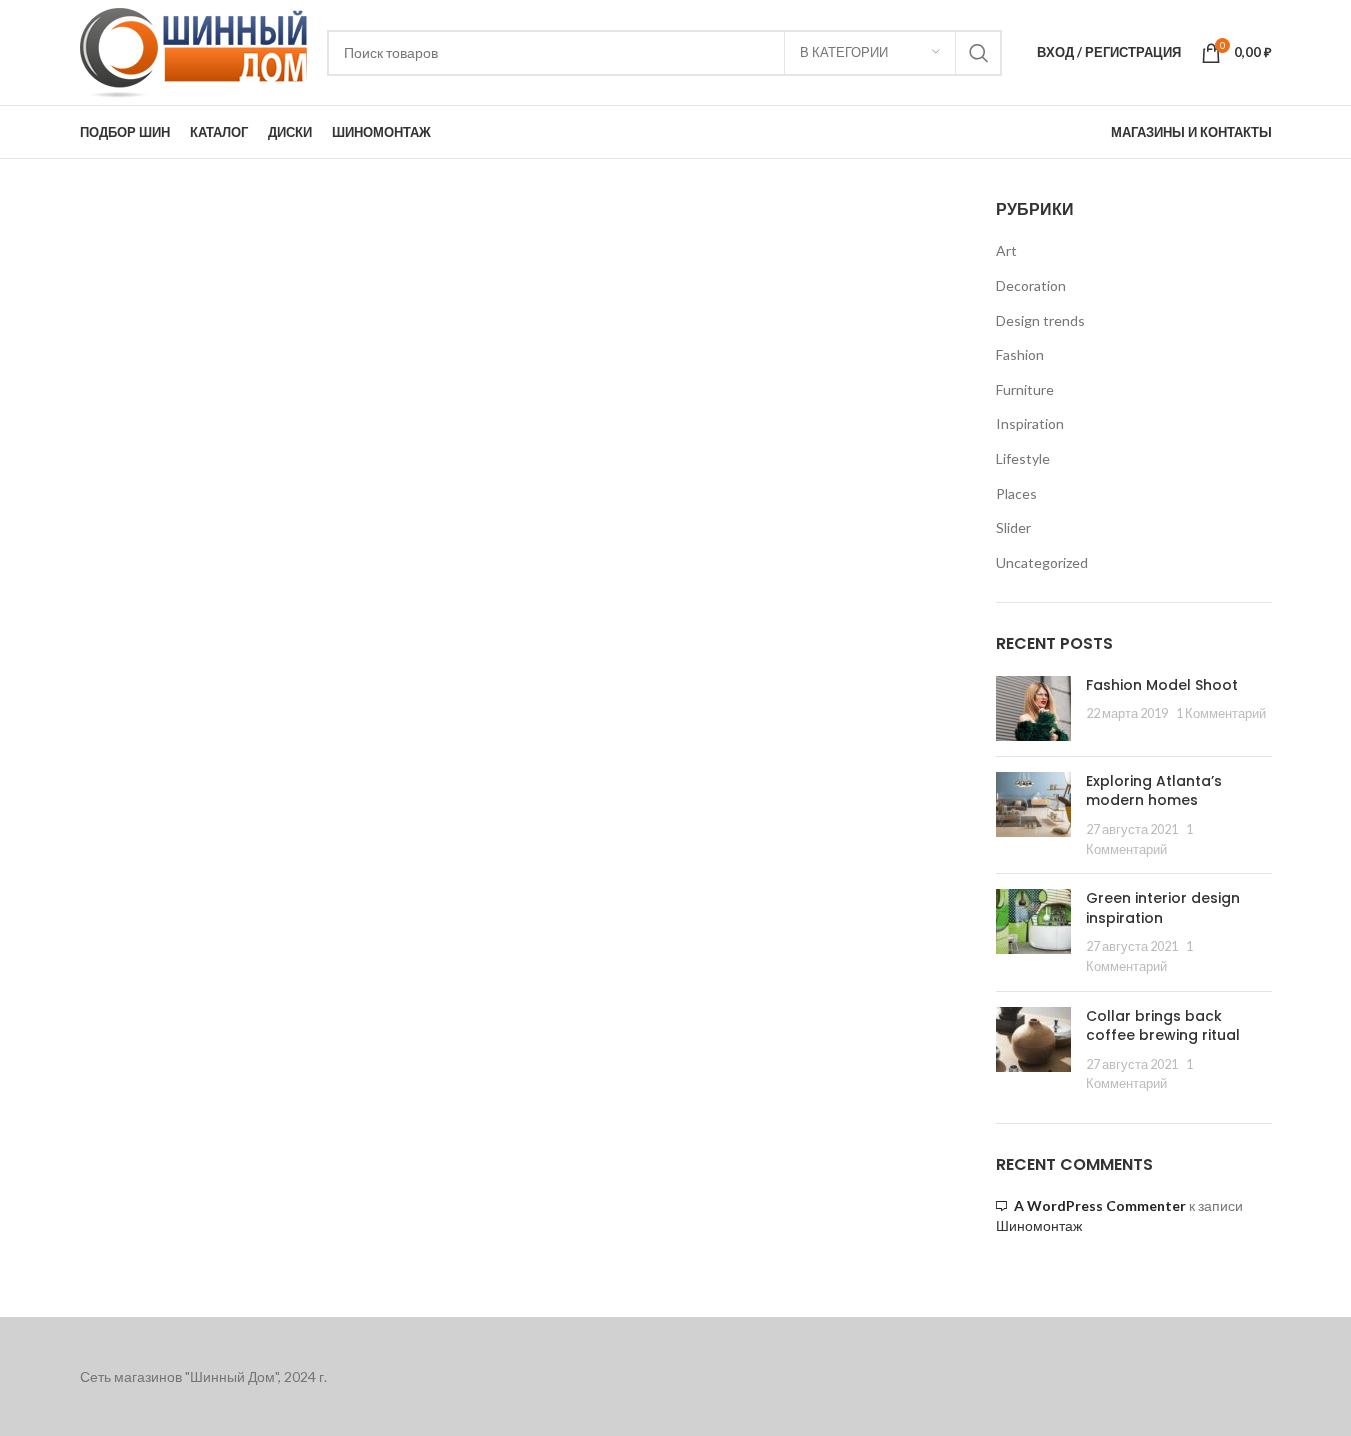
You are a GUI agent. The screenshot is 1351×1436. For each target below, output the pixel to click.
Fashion (1020, 354)
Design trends (1040, 320)
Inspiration (1030, 423)
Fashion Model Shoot (1162, 685)
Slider (1013, 527)
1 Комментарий (1221, 713)
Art (1006, 250)
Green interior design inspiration (1163, 908)
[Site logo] (193, 50)
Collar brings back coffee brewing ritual (1163, 1026)
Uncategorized (1042, 562)
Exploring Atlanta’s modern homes (1154, 791)
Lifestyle (1023, 458)
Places (1016, 493)
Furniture (1025, 389)
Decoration (1031, 285)
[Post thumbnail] (1033, 708)
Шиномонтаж (1039, 1226)
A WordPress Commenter (1100, 1205)
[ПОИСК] (979, 53)
